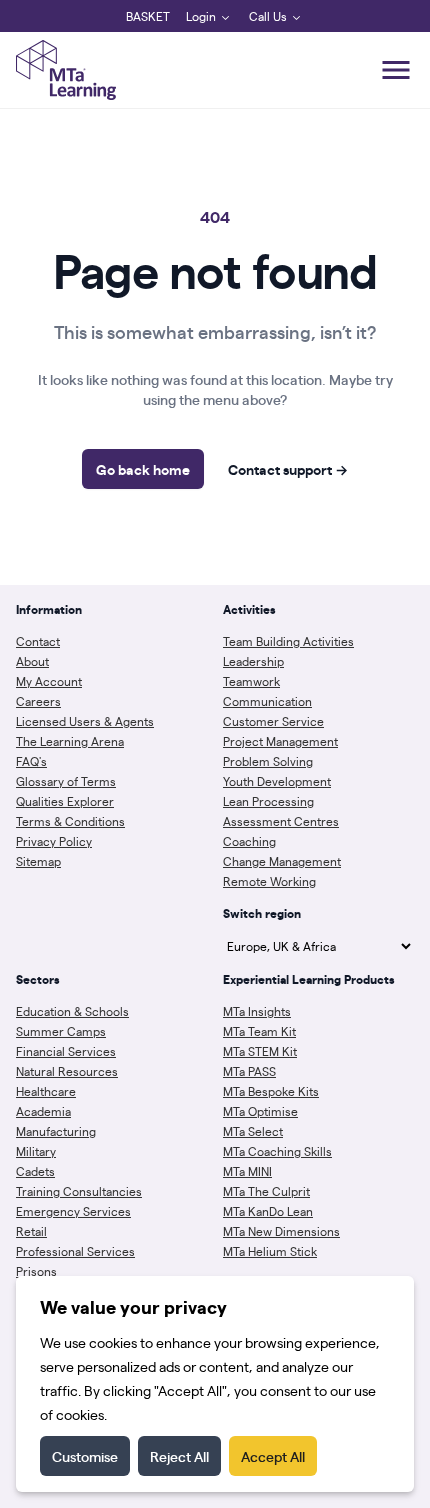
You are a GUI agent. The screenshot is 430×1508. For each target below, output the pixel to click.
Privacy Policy (54, 841)
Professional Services (75, 1251)
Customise (85, 1456)
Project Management (280, 741)
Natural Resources (67, 1071)
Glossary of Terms (66, 781)
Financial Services (66, 1051)
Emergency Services (73, 1211)
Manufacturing (56, 1131)
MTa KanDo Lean (268, 1211)
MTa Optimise (260, 1111)
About (32, 661)
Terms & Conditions (70, 821)
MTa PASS (249, 1071)
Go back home (143, 469)
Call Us (268, 16)
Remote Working (269, 881)
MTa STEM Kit (260, 1051)
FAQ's (31, 761)
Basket (148, 16)
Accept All (273, 1456)
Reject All (179, 1456)
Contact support (288, 469)
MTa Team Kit (259, 1031)
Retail (31, 1231)
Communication (267, 701)
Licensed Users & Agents (85, 721)
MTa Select (253, 1131)
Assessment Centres (281, 821)
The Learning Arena (70, 741)
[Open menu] (396, 70)
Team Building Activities (288, 641)
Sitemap (38, 861)
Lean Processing (268, 801)
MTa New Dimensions (281, 1231)
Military (36, 1151)
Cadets (35, 1171)
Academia (43, 1111)
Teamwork (251, 681)
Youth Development (277, 781)
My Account (49, 681)
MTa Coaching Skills (277, 1151)
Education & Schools (72, 1011)
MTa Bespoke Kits (271, 1091)
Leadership (253, 661)
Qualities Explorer (65, 801)
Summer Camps (61, 1031)
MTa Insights (257, 1011)
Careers (38, 701)
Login (201, 16)
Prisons (36, 1271)
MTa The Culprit (266, 1191)
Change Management (282, 861)
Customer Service (273, 721)
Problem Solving (268, 761)
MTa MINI (247, 1171)
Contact (38, 641)
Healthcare (46, 1091)
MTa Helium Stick (270, 1251)
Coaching (249, 841)
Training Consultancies (79, 1191)
